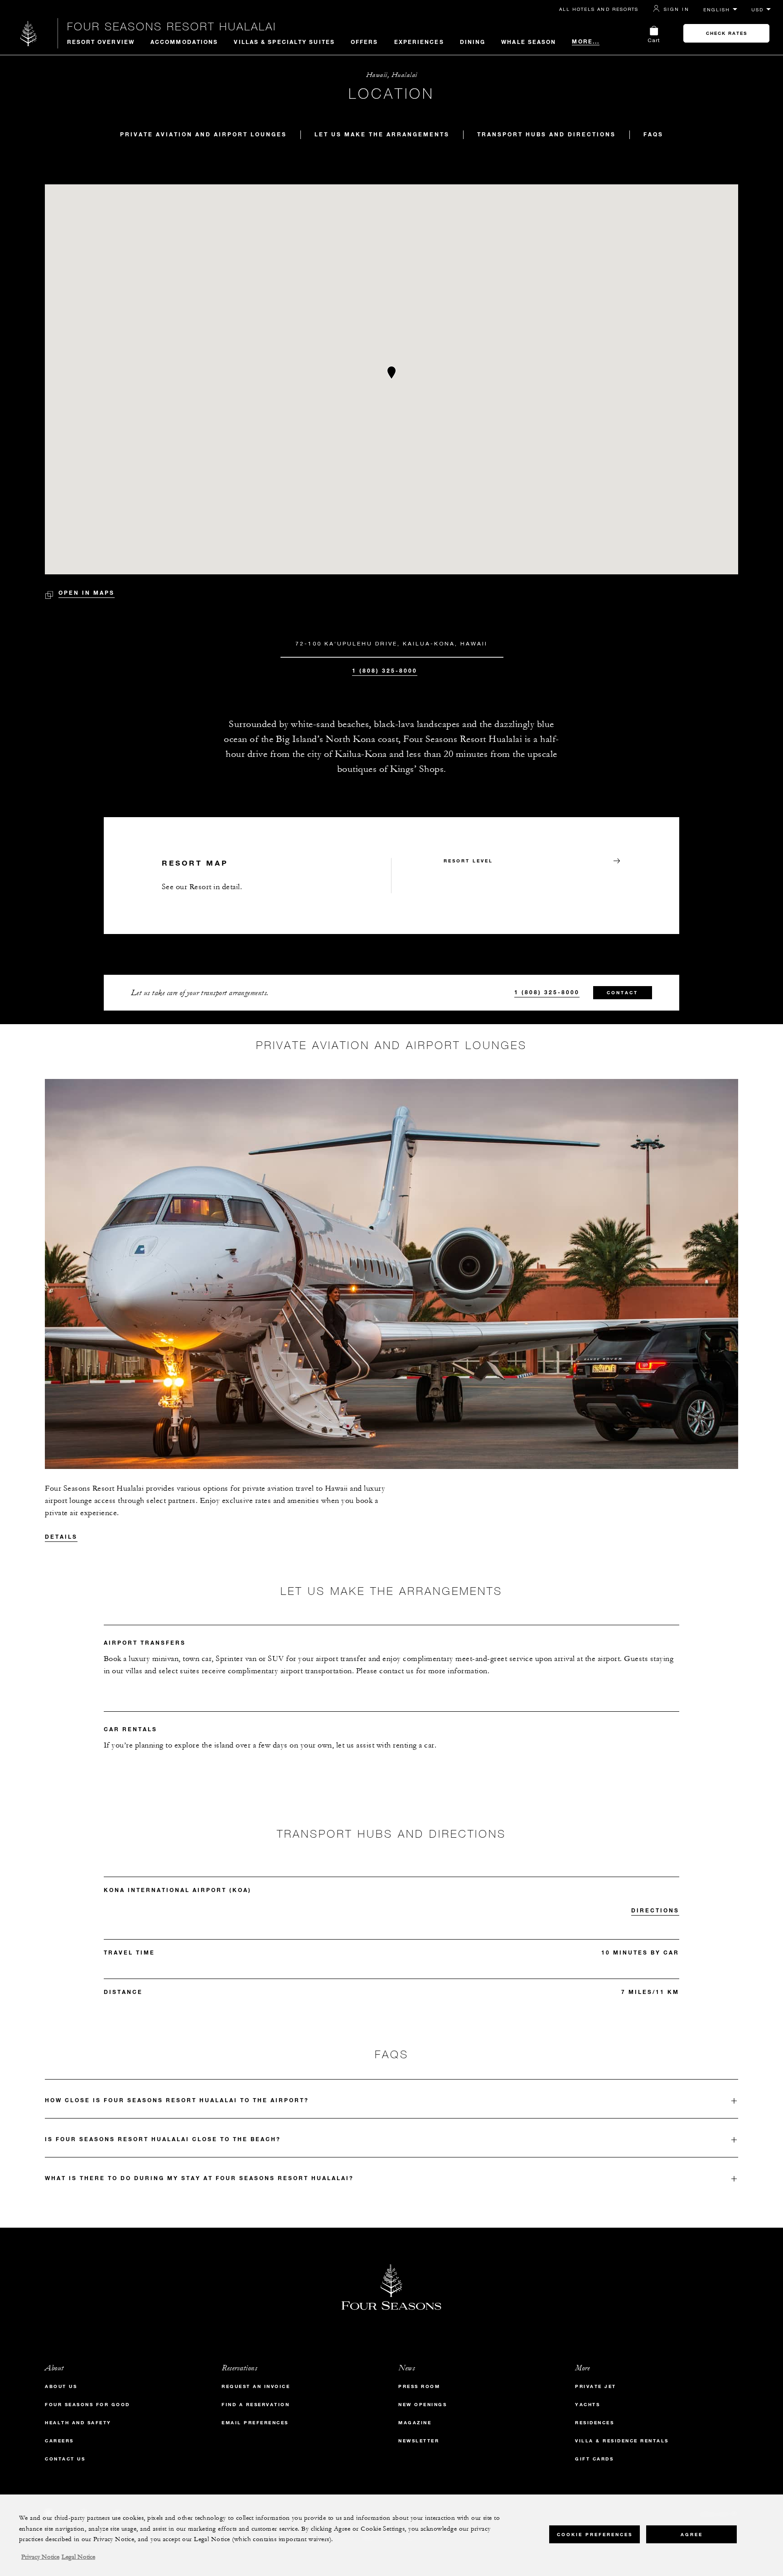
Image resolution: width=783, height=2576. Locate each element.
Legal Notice (78, 2557)
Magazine (415, 2423)
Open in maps (87, 592)
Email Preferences (255, 2423)
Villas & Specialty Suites (284, 42)
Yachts (587, 2405)
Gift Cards (594, 2459)
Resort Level (468, 861)
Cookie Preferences (595, 2534)
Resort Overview (101, 42)
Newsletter (419, 2441)
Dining (473, 42)
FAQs (653, 134)
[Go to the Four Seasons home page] (29, 33)
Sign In (677, 9)
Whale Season (529, 42)
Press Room (419, 2386)
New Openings (423, 2405)
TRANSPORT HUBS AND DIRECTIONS (546, 134)
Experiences (419, 42)
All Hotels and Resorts (599, 9)
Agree (692, 2534)
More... (586, 41)
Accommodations (184, 42)
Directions (655, 1910)
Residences (594, 2423)
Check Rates (727, 33)
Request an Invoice (256, 2386)
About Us (61, 2386)
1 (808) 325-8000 (385, 670)
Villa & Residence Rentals (622, 2441)
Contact (622, 993)
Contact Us (65, 2459)
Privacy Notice (40, 2557)
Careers (59, 2441)
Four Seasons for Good (87, 2405)
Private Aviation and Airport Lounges (203, 134)
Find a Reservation (256, 2405)
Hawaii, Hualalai (392, 75)
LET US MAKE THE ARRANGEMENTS (382, 134)
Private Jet (596, 2386)
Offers (365, 42)
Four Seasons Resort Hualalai (172, 26)
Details (61, 1536)
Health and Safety (78, 2423)
